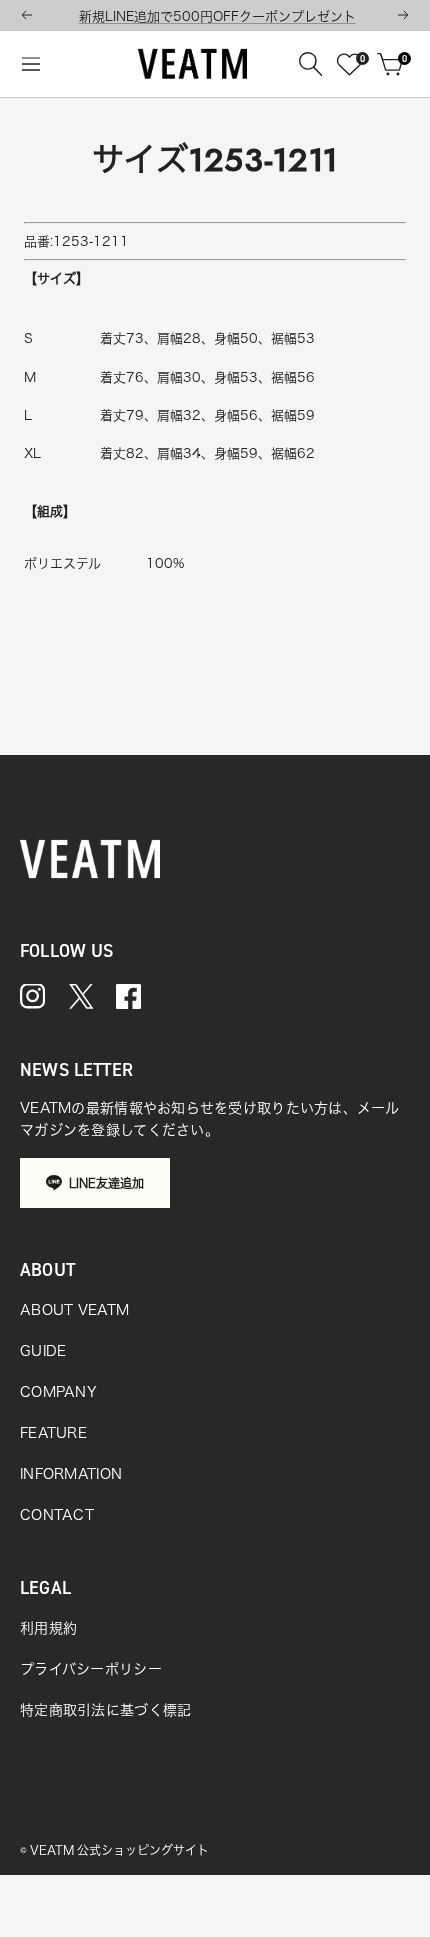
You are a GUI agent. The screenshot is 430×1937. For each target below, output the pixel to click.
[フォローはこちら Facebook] (128, 996)
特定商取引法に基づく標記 (105, 1710)
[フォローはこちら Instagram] (32, 996)
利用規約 (48, 1628)
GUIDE (43, 1351)
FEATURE (53, 1433)
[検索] (311, 64)
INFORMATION (71, 1474)
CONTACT (57, 1515)
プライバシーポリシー (91, 1669)
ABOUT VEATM (74, 1310)
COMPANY (58, 1392)
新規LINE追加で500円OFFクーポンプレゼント (217, 16)
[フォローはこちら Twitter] (81, 996)
